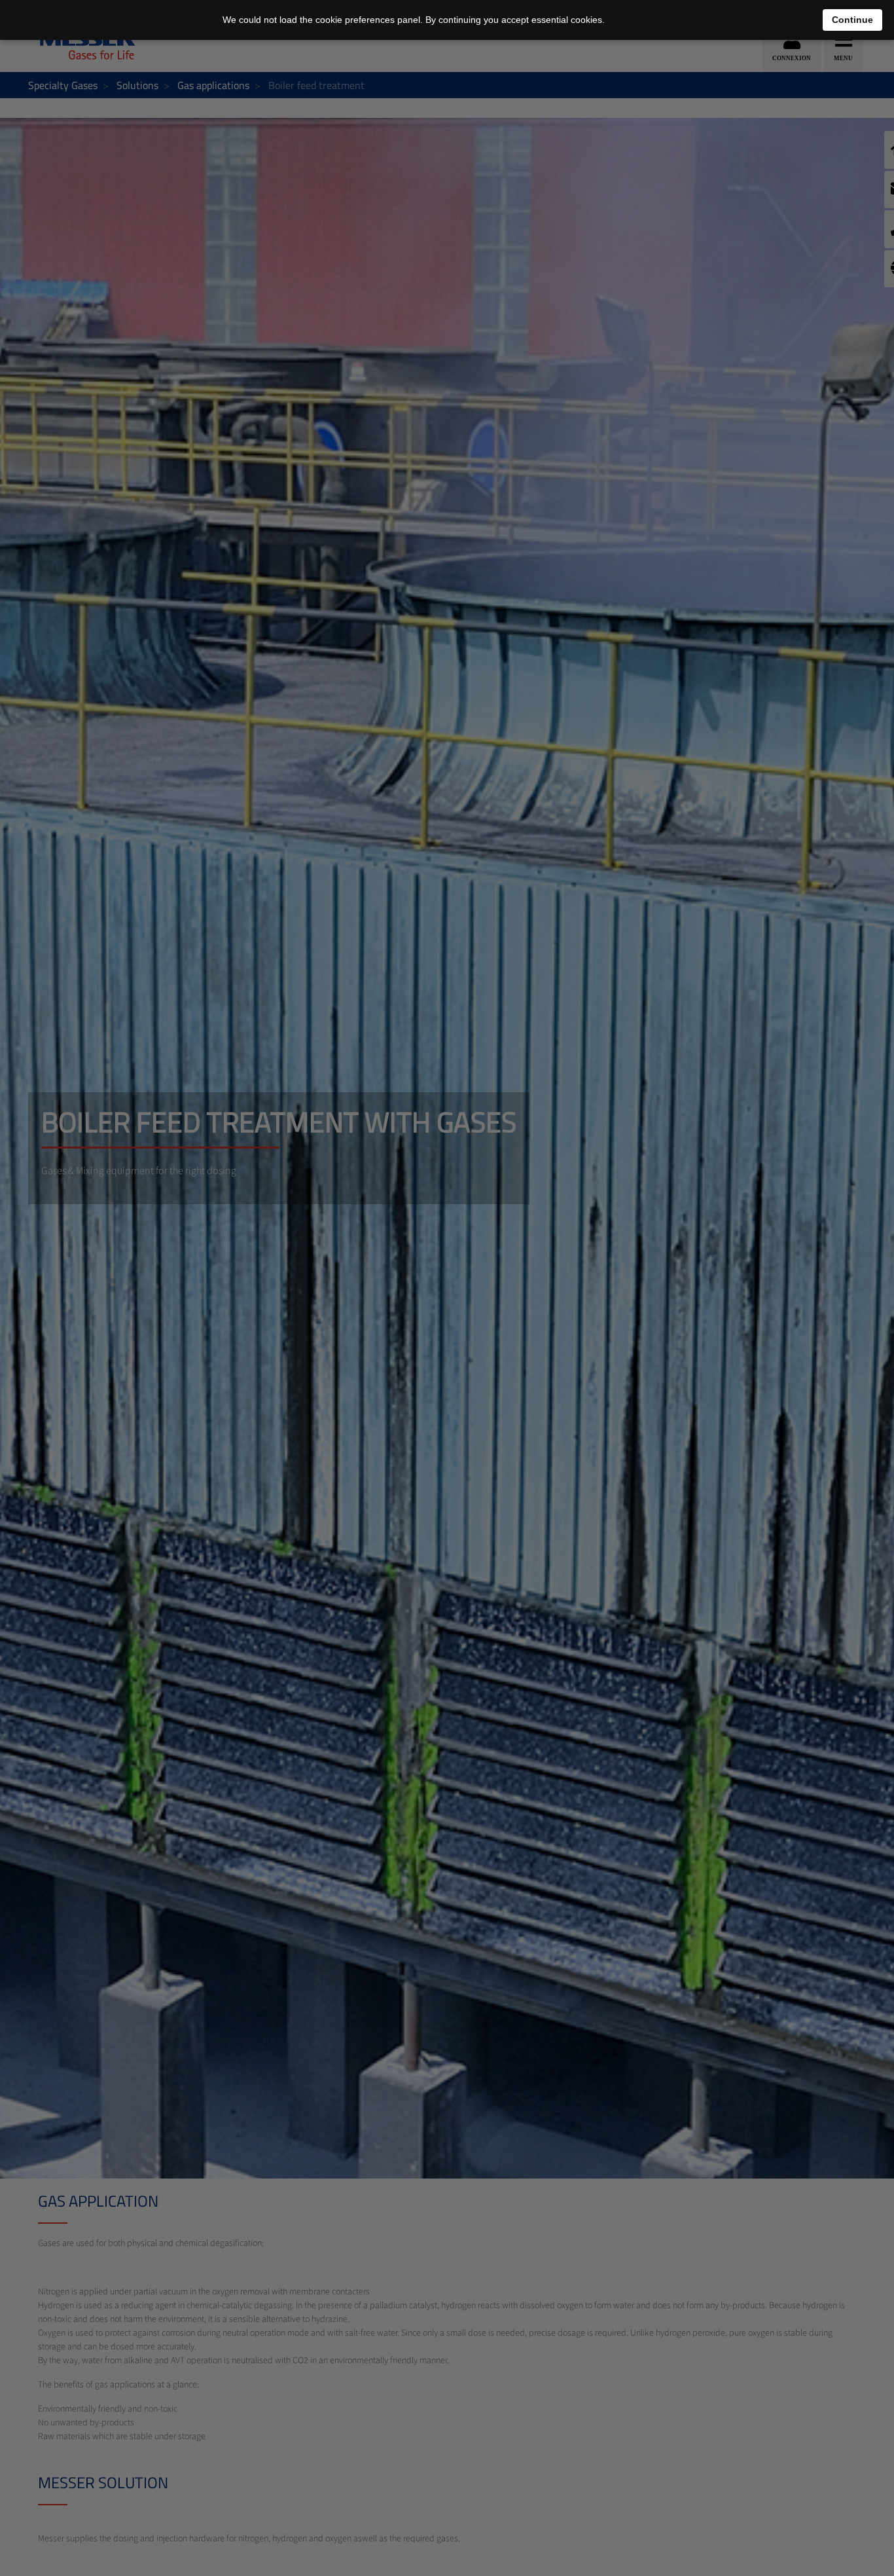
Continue (852, 20)
